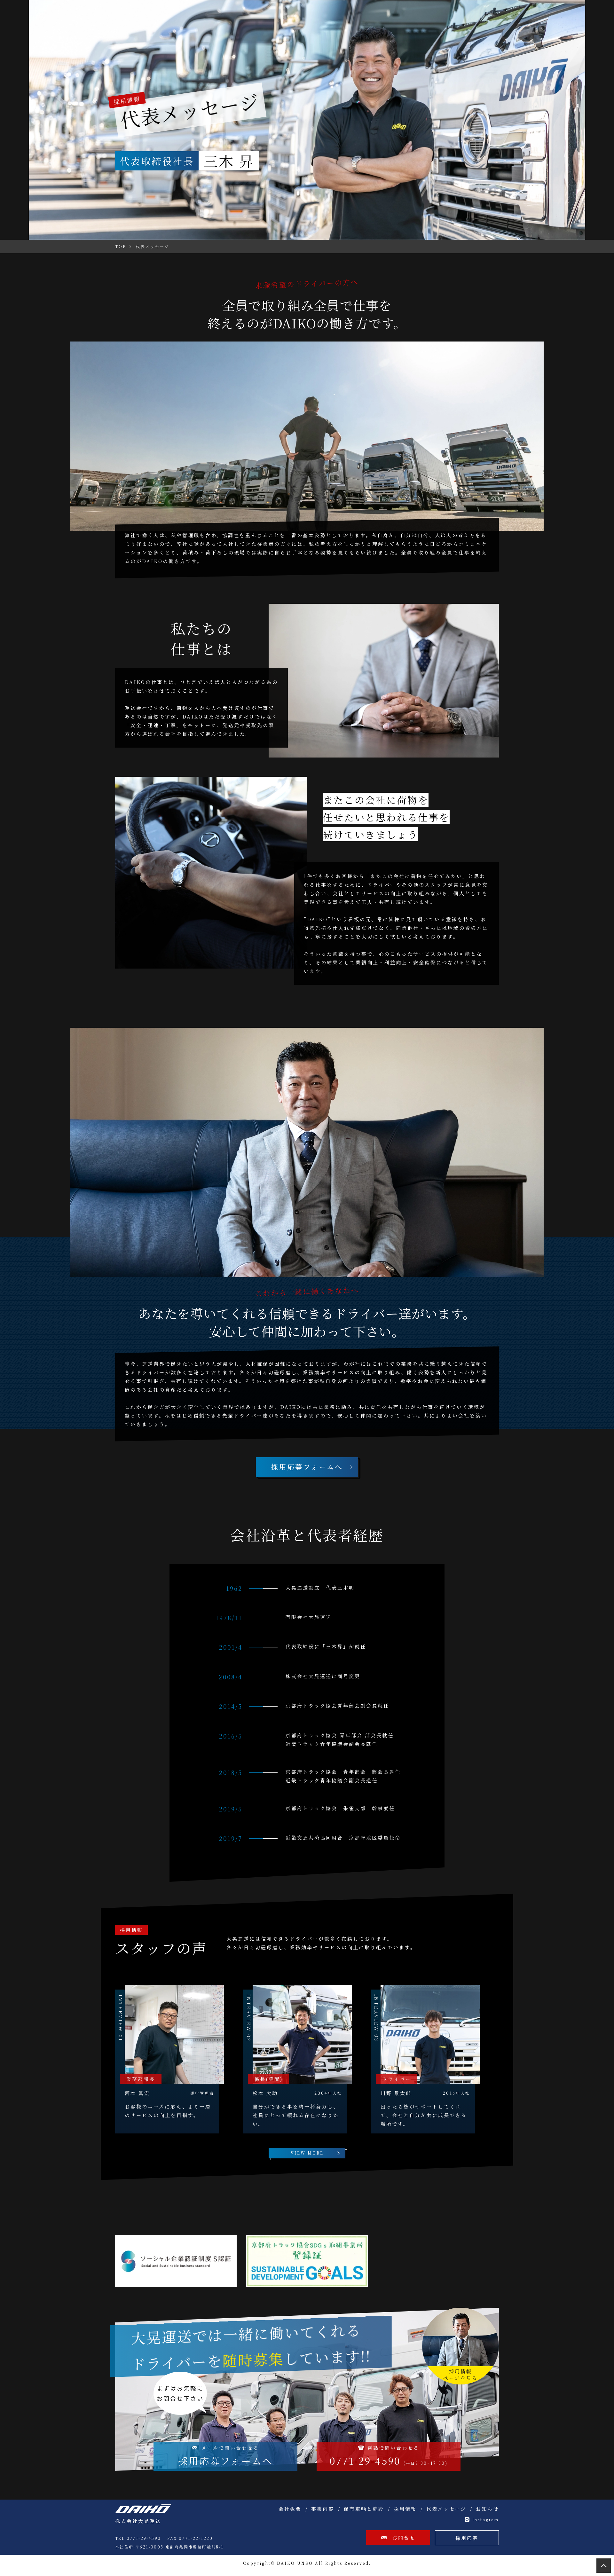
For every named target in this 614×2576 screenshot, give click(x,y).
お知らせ (487, 2509)
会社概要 (290, 2509)
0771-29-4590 (389, 2456)
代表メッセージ (446, 2509)
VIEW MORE (307, 2153)
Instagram (486, 2520)
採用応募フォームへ (307, 1467)
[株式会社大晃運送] (143, 2509)
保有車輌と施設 (364, 2509)
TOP (604, 2566)
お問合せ (404, 2537)
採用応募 (467, 2538)
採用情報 (405, 2509)
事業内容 (323, 2509)
